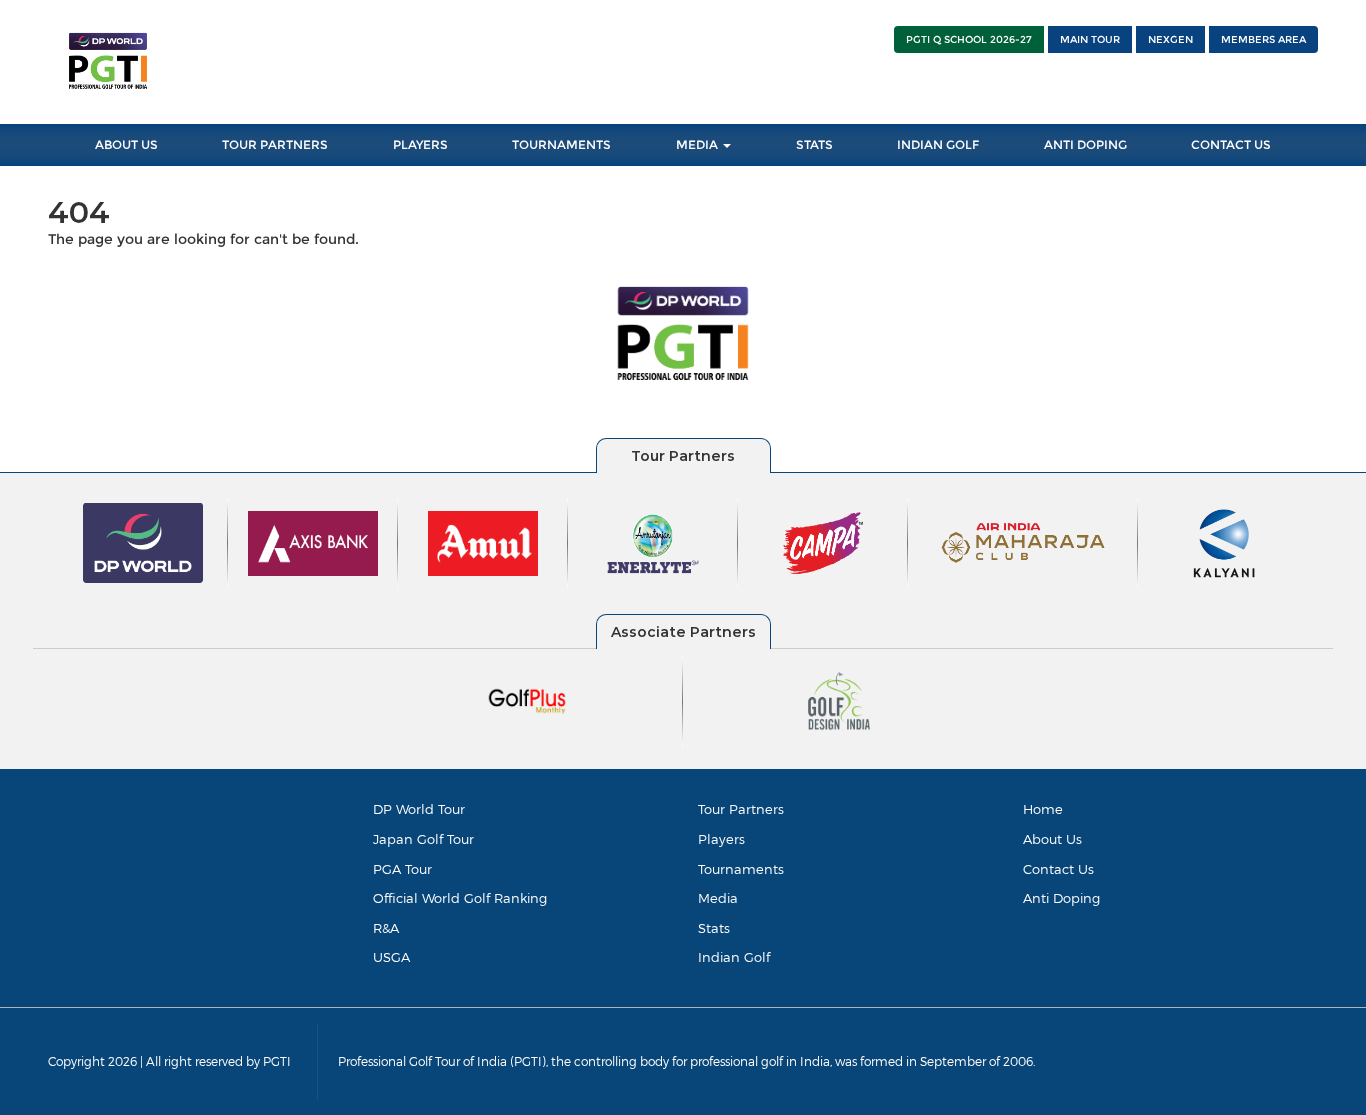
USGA (391, 957)
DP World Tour (419, 809)
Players (420, 144)
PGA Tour (402, 869)
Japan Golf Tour (423, 839)
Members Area (1263, 39)
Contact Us (1231, 144)
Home (1043, 809)
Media (698, 144)
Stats (814, 144)
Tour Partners (275, 144)
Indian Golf (938, 144)
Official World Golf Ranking (460, 898)
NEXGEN (1170, 39)
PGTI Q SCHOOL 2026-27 (969, 39)
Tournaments (561, 144)
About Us (126, 144)
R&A (386, 928)
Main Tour (1090, 39)
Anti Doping (1085, 144)
